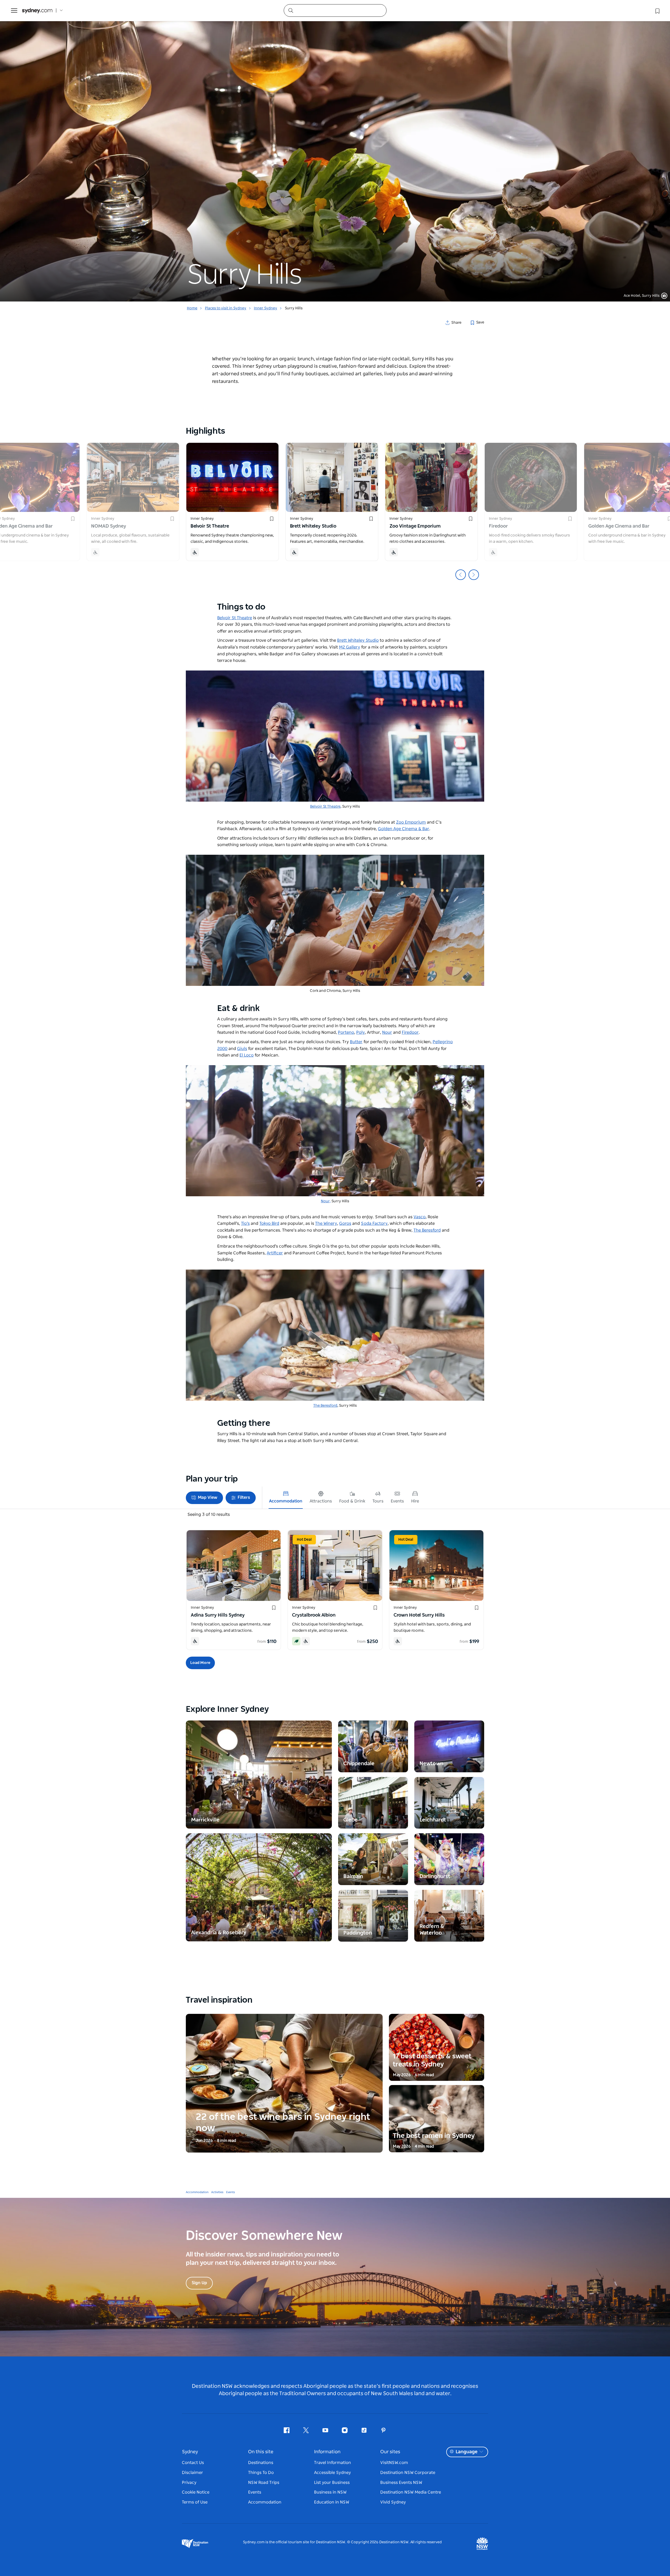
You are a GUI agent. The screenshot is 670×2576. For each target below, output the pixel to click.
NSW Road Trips (264, 2483)
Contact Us (193, 2463)
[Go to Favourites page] (657, 10)
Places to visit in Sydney (226, 308)
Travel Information (333, 2463)
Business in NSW (330, 2492)
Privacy (189, 2483)
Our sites (390, 2452)
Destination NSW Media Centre (411, 2492)
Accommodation (197, 2192)
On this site (261, 2452)
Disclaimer (192, 2473)
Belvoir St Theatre (325, 807)
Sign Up (199, 2283)
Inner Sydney (266, 308)
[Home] (37, 11)
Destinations (261, 2463)
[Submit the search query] (291, 10)
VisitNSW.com (394, 2463)
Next (474, 575)
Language (467, 2452)
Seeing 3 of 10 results (209, 1515)
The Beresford (325, 1406)
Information (327, 2452)
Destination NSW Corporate (408, 2473)
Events (231, 2192)
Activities (217, 2192)
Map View (208, 1497)
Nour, (326, 1201)
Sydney (190, 2452)
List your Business (332, 2483)
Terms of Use (195, 2502)
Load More (200, 1663)
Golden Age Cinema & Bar (404, 829)
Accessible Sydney (333, 2473)
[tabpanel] (335, 151)
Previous (461, 575)
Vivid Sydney (393, 2502)
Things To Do (261, 2473)
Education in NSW (332, 2502)
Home (192, 308)
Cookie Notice (196, 2492)
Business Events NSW (401, 2483)
